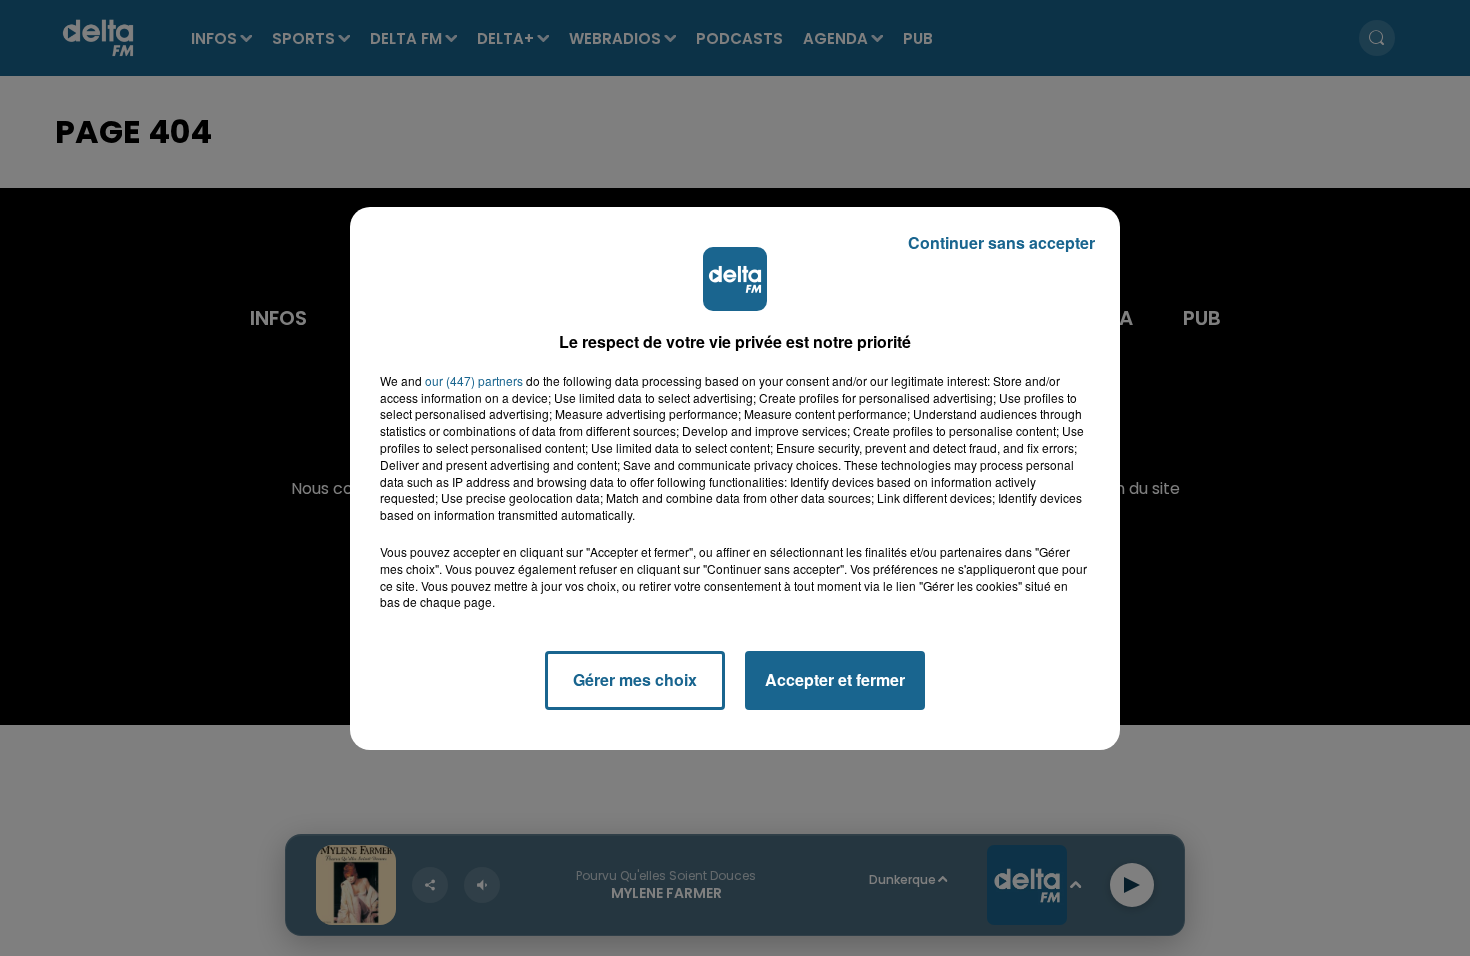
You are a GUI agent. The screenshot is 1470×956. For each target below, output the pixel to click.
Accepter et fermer (835, 679)
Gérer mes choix (635, 679)
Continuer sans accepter (1001, 242)
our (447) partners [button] (474, 381)
